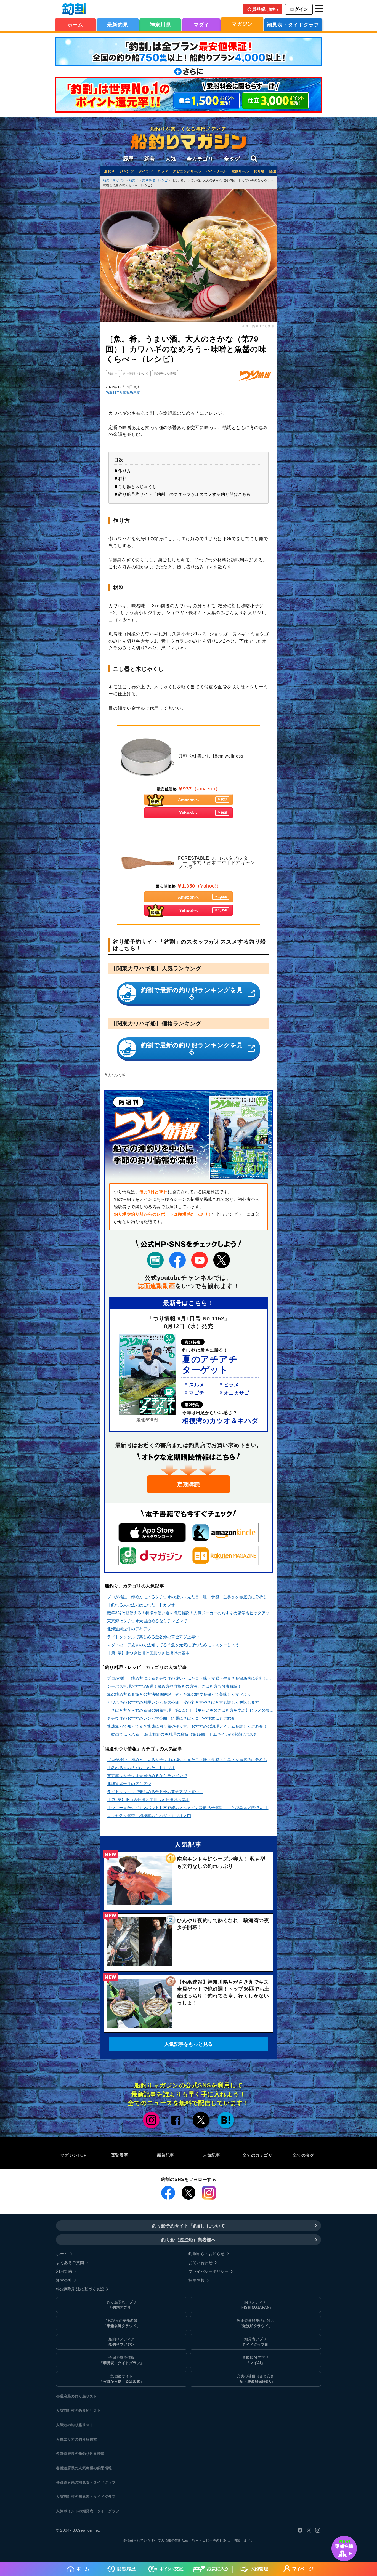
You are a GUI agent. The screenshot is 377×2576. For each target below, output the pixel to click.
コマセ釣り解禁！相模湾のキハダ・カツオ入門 (149, 1816)
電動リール (240, 171)
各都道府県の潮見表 (73, 2482)
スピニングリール (187, 171)
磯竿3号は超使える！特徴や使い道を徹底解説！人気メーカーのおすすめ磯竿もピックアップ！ (191, 1613)
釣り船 (259, 171)
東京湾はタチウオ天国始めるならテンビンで (147, 1621)
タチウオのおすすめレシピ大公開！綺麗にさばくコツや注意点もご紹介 (171, 1718)
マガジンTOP (74, 2155)
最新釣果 (118, 25)
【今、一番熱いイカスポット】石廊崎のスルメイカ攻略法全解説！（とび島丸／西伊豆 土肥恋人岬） (191, 1808)
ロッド (163, 171)
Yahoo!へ (203, 813)
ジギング (127, 171)
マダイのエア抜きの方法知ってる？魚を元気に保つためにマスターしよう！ (175, 1645)
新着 (149, 159)
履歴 (128, 159)
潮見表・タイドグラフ (293, 25)
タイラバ (146, 171)
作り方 (125, 471)
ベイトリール (216, 171)
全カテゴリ (200, 159)
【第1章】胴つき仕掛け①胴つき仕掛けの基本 (148, 1653)
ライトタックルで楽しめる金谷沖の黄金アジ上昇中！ (155, 1637)
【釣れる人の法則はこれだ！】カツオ (141, 1605)
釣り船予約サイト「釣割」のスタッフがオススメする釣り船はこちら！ (187, 494)
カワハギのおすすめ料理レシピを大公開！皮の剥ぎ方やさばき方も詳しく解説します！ (185, 1702)
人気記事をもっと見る (189, 2044)
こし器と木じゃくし (137, 487)
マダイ (201, 25)
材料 (122, 479)
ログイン (299, 9)
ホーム (75, 25)
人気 (171, 159)
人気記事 (211, 2155)
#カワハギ (115, 1075)
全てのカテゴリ (258, 2155)
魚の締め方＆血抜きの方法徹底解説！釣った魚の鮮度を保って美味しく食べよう (179, 1694)
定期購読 (189, 1484)
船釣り (110, 171)
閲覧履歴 (120, 2155)
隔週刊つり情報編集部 (123, 392)
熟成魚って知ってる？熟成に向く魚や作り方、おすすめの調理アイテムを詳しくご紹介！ (187, 1726)
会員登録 (264, 9)
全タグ (232, 159)
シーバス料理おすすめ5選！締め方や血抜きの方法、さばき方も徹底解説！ (174, 1686)
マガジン (242, 24)
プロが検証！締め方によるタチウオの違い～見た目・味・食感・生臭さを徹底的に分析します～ (191, 1597)
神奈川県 (160, 25)
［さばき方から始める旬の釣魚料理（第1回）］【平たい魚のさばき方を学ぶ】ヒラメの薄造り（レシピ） (191, 1710)
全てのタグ (304, 2155)
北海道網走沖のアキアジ (129, 1629)
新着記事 (166, 2155)
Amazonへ (203, 800)
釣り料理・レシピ (123, 1667)
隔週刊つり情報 (121, 1749)
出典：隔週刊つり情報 (258, 326)
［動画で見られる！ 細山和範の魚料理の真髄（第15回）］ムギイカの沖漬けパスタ (182, 1734)
